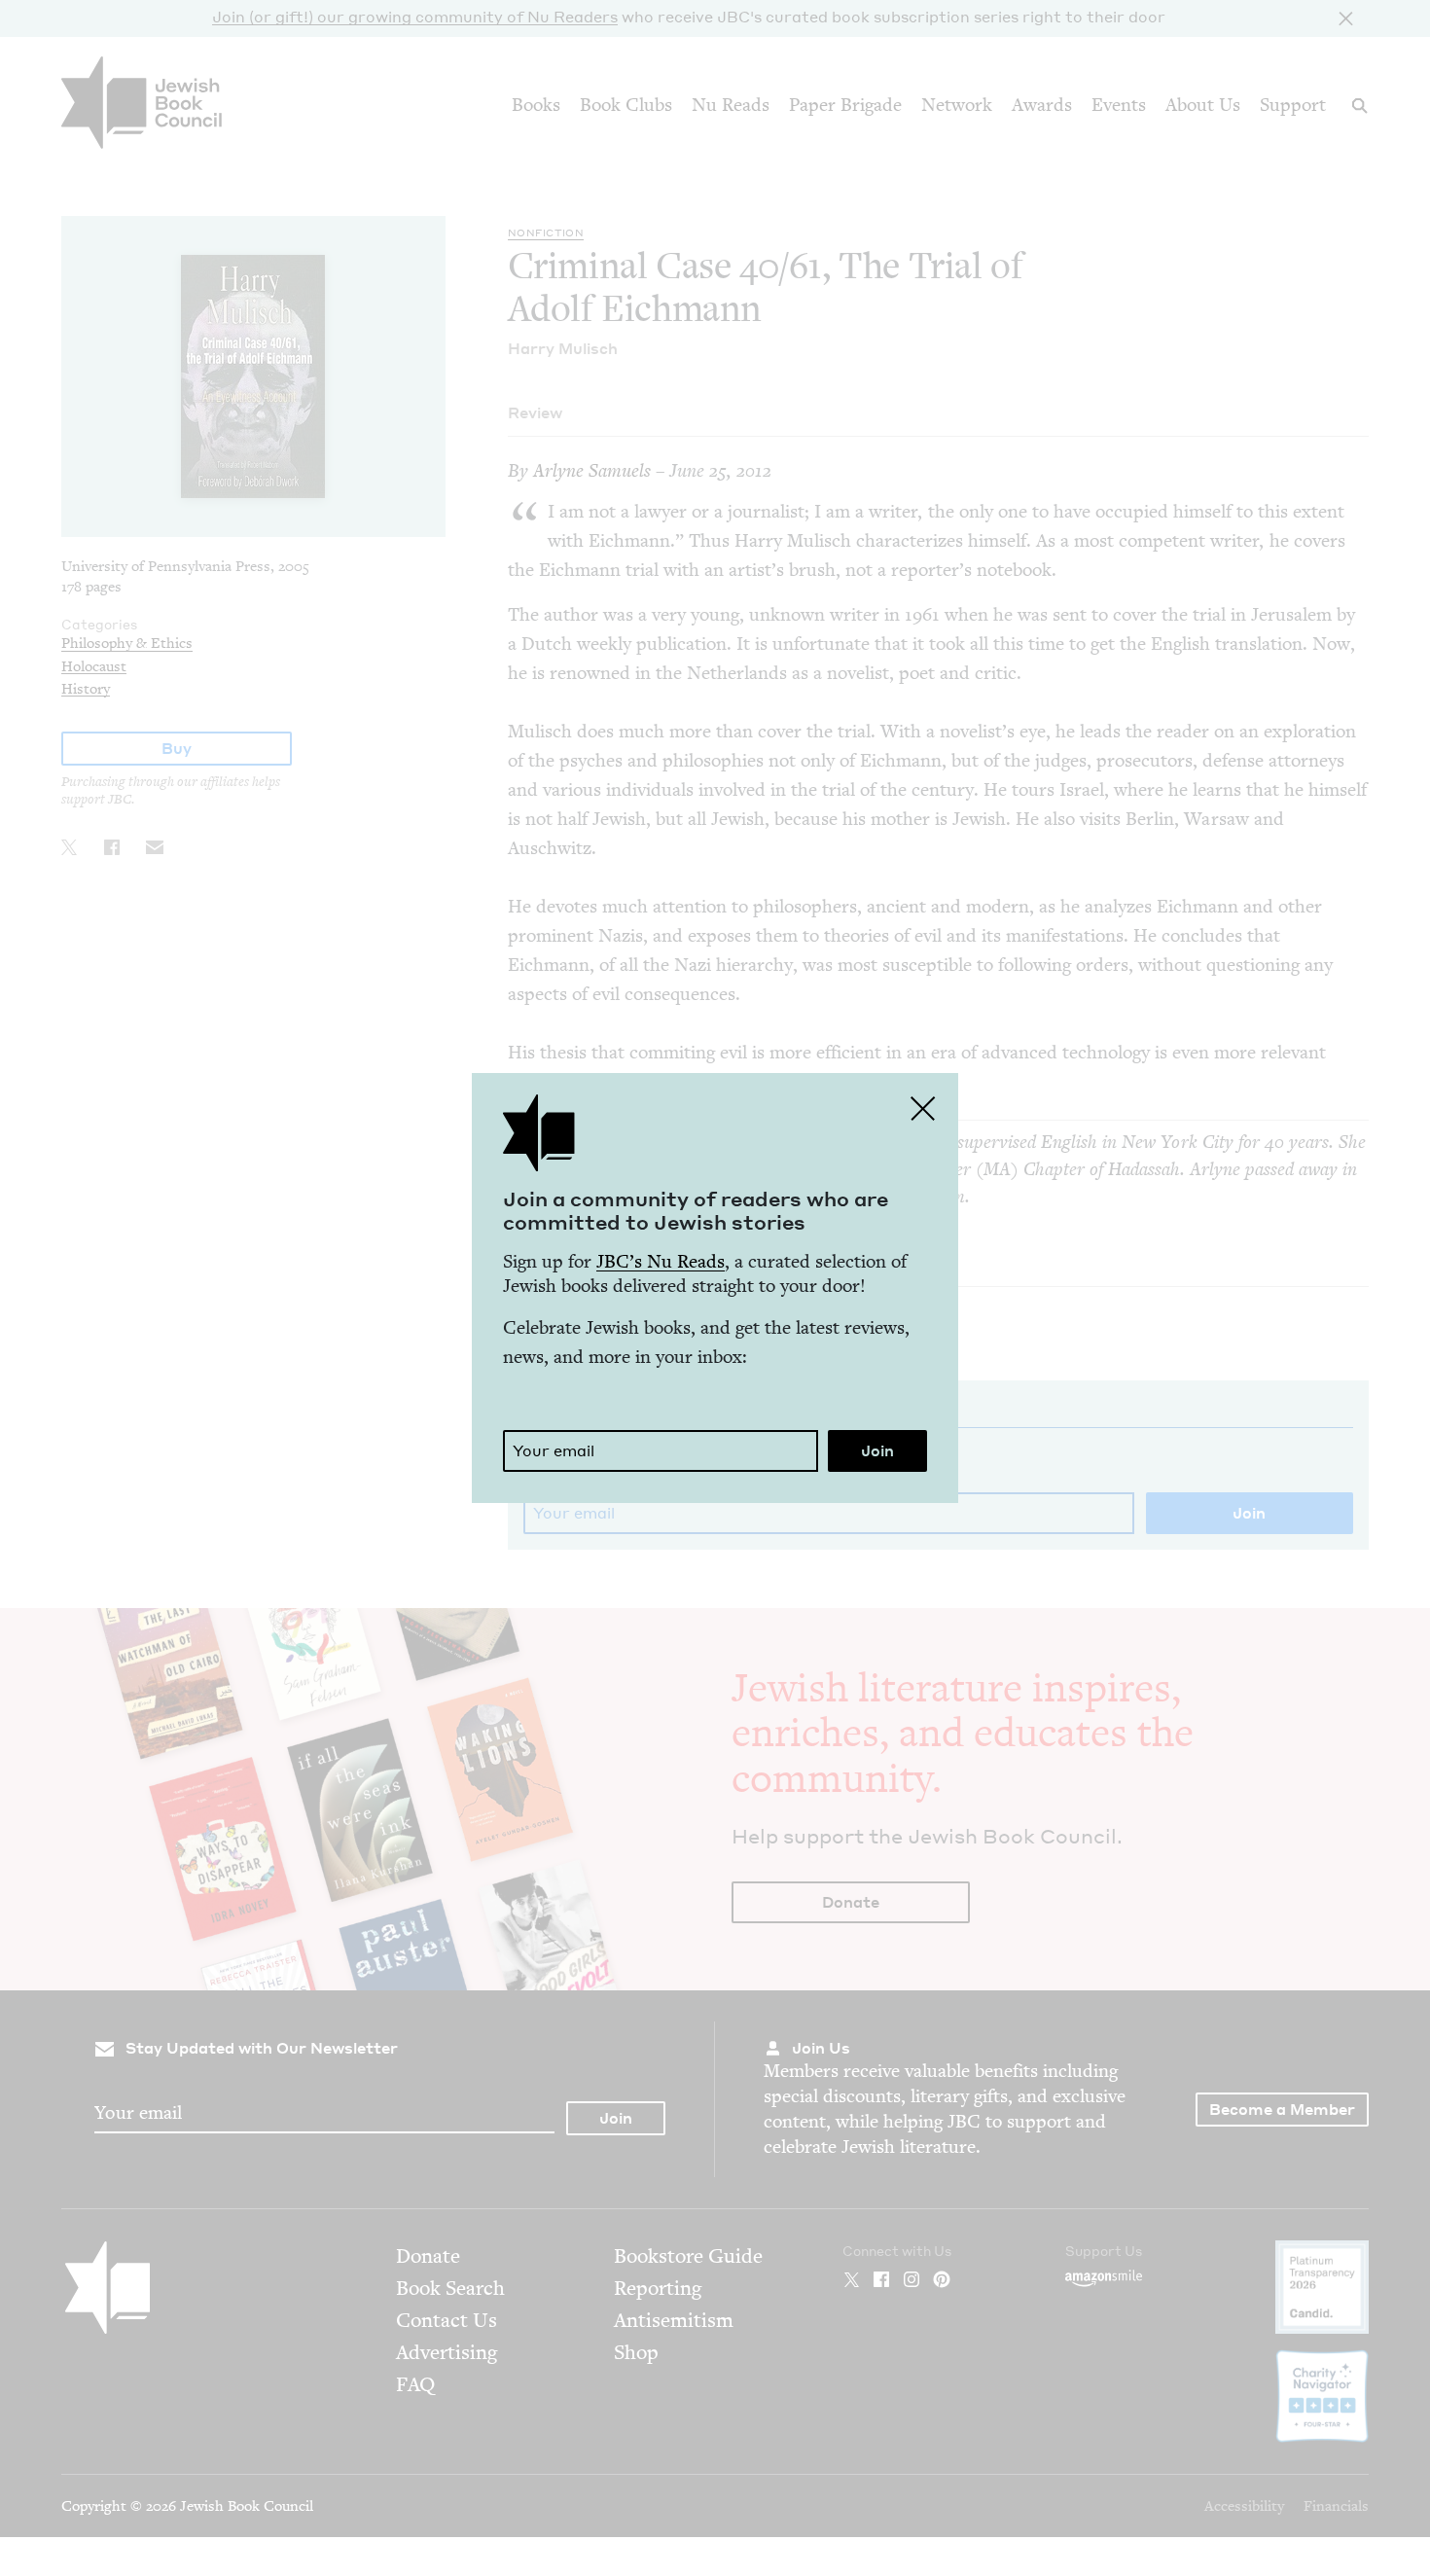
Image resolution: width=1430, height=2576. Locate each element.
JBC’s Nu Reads (661, 1261)
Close (923, 1108)
